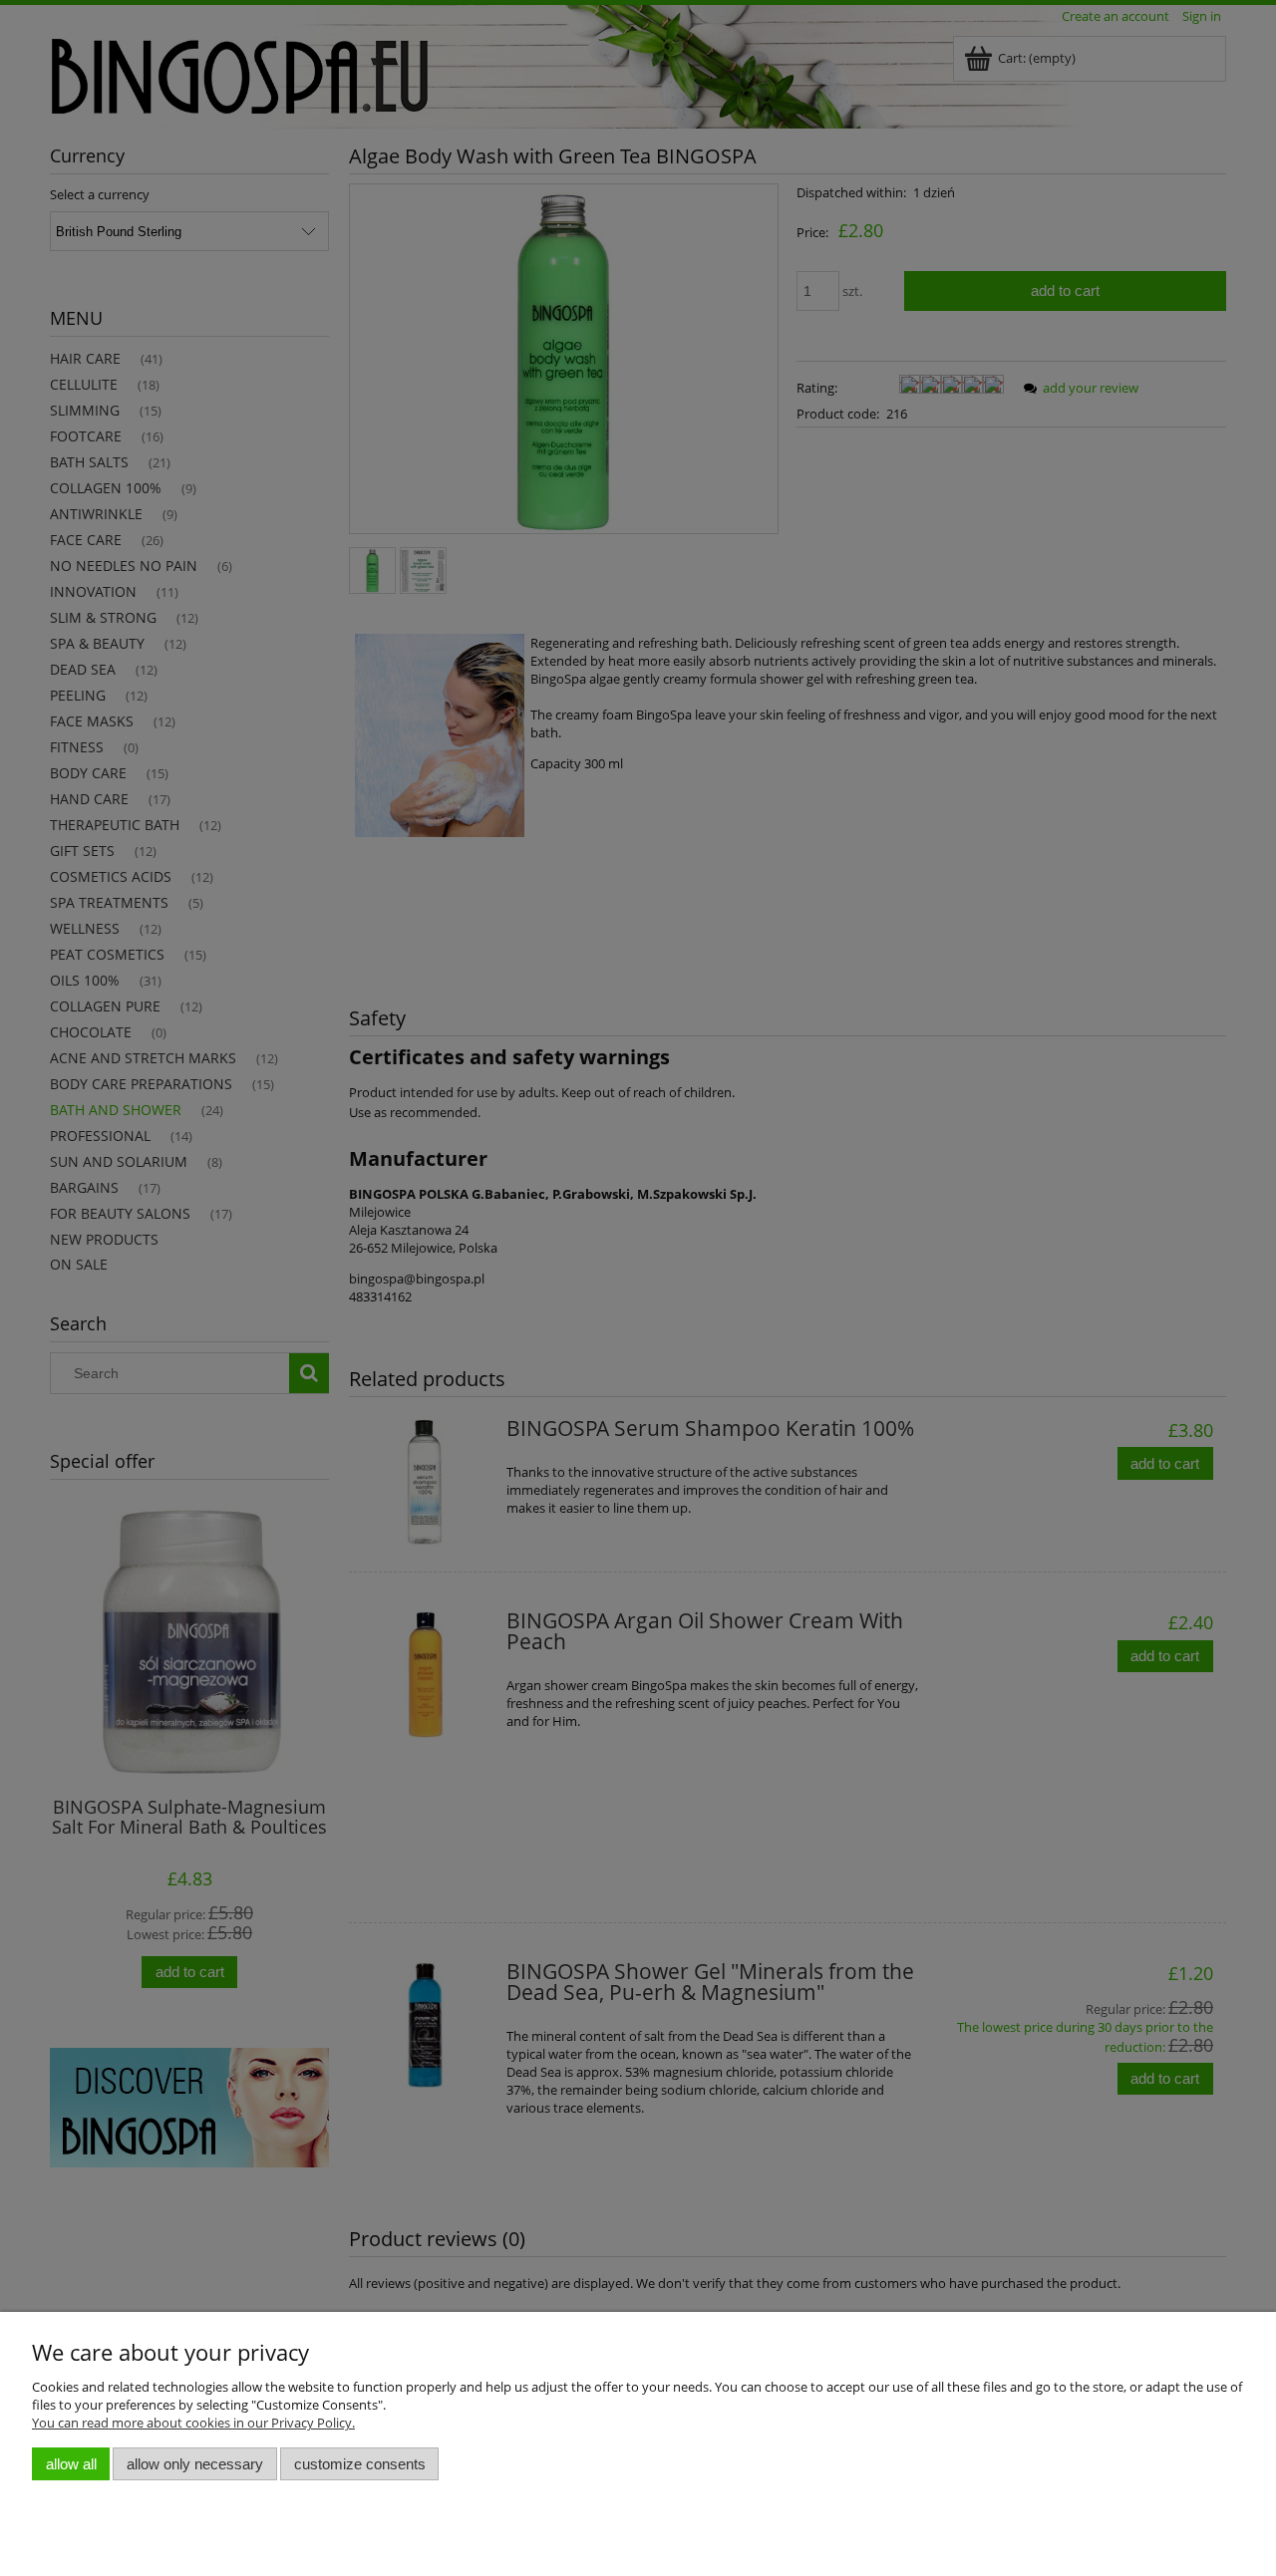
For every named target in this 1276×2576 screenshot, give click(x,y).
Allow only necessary (195, 2464)
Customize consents (360, 2464)
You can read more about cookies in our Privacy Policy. (193, 2423)
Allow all (71, 2464)
